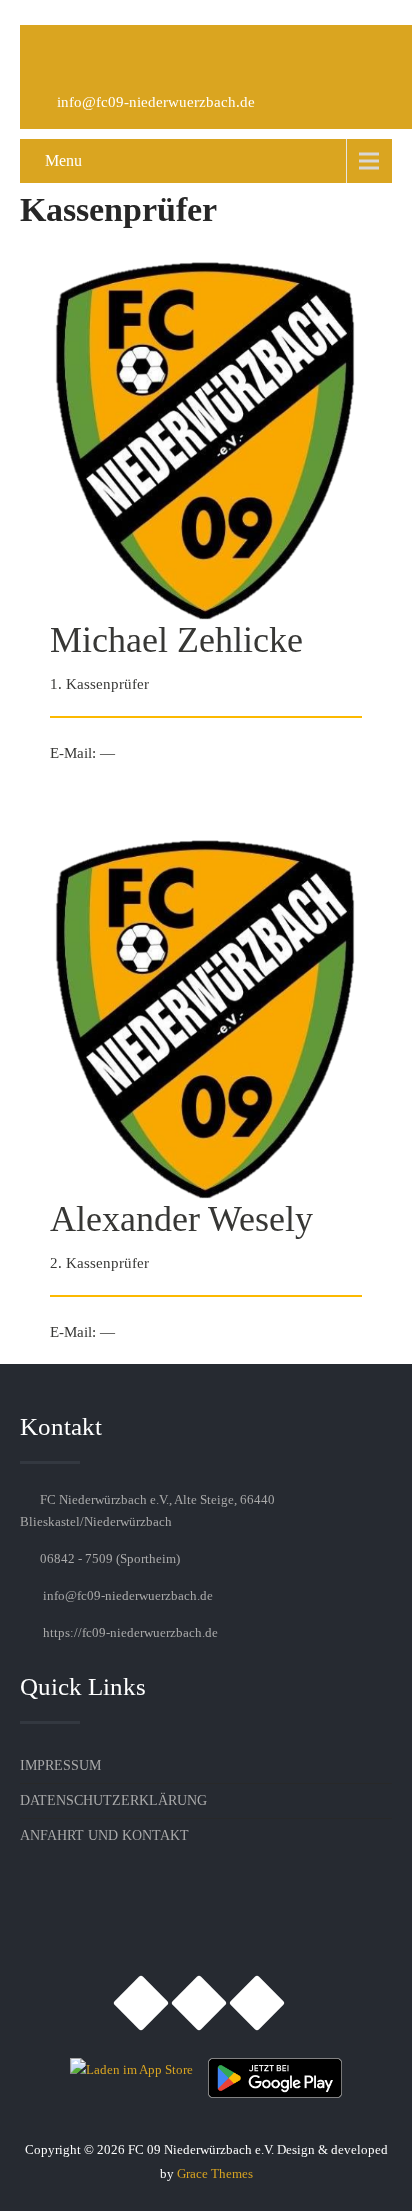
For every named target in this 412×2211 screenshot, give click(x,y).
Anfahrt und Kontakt (104, 1835)
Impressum (60, 1765)
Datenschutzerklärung (113, 1800)
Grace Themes (215, 2173)
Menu (63, 160)
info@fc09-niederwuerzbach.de (156, 102)
